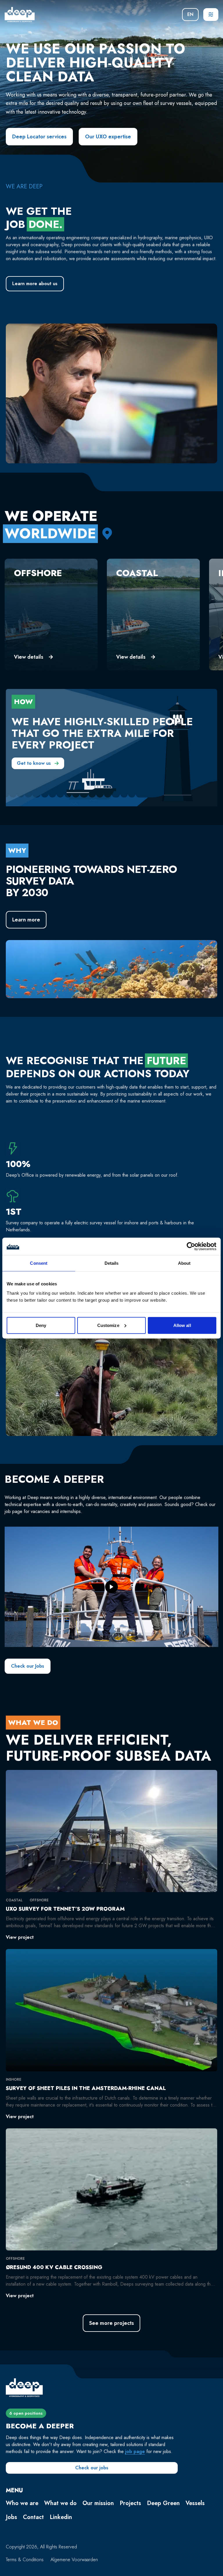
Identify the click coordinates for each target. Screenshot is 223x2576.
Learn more (26, 920)
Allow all (182, 1325)
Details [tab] (112, 1263)
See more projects (111, 2323)
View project (20, 1937)
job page (135, 2451)
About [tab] (184, 1263)
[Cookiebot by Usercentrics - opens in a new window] (191, 1246)
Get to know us (34, 763)
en (190, 14)
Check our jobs (92, 2468)
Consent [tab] (39, 1263)
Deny (41, 1325)
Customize (108, 1325)
